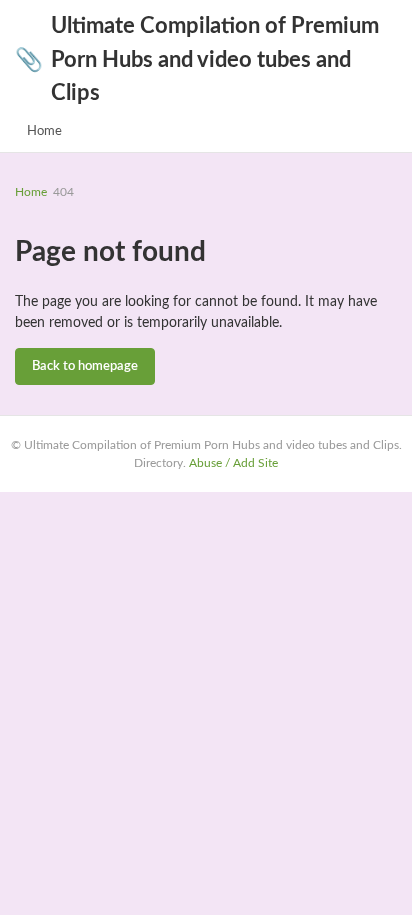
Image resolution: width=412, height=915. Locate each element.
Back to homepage (85, 366)
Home (44, 131)
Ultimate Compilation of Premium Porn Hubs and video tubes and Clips (197, 59)
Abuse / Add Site (233, 463)
